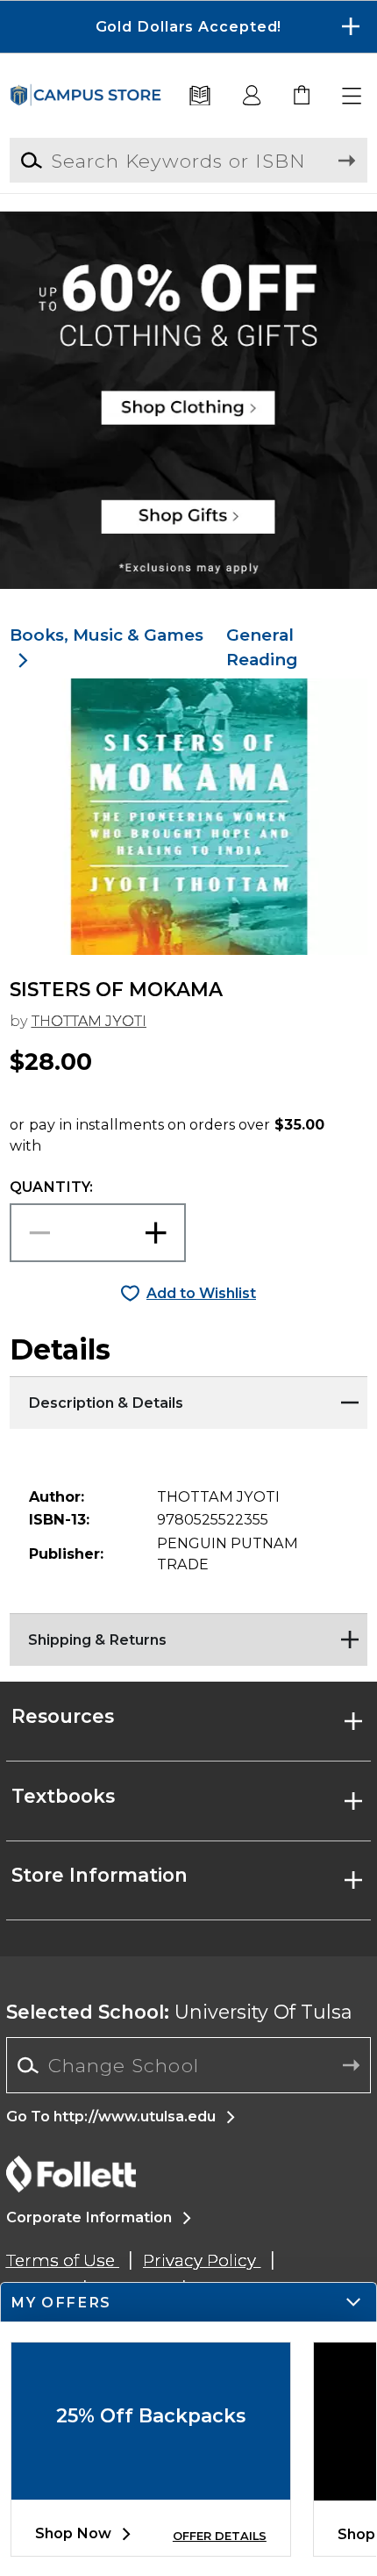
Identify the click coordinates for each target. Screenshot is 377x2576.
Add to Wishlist (201, 1293)
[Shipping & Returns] (189, 1635)
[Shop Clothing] (188, 274)
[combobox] (189, 2066)
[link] (302, 97)
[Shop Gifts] (188, 526)
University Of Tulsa (179, 2012)
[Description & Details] (189, 1398)
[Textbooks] (200, 97)
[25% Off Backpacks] (151, 2486)
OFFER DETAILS (220, 2536)
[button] (188, 27)
